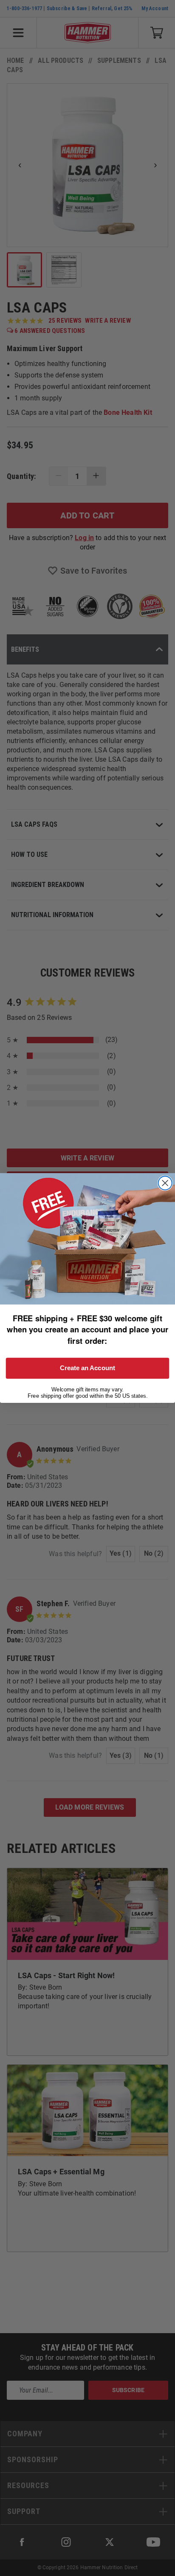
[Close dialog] (165, 1183)
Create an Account (87, 1368)
